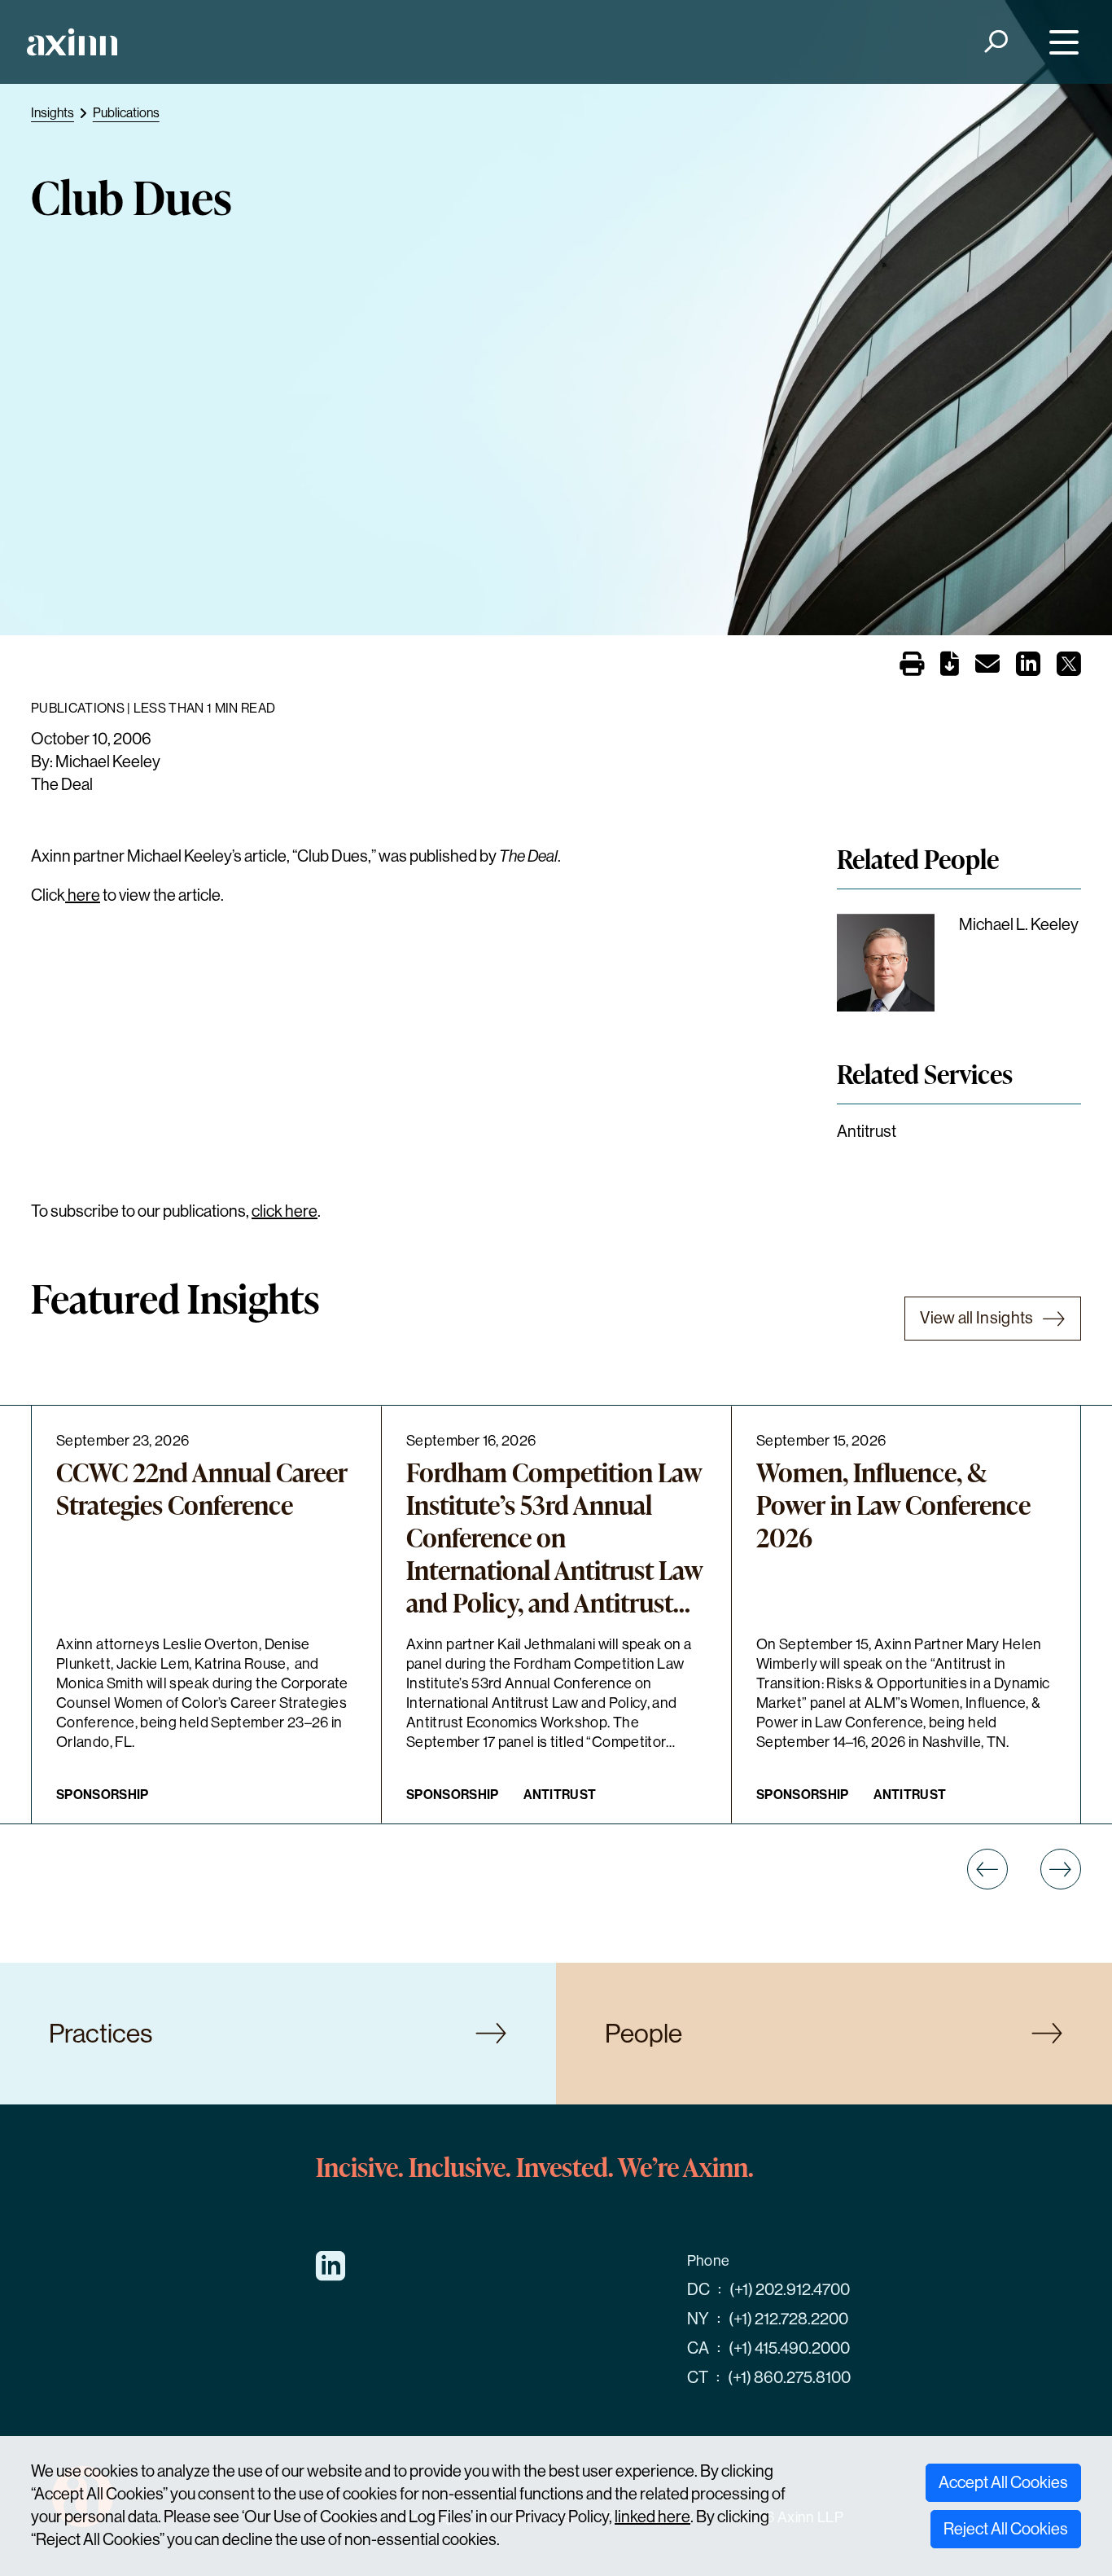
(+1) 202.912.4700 (790, 2290)
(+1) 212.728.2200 (788, 2319)
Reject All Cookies (1006, 2529)
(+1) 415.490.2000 (789, 2348)
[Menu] (1060, 42)
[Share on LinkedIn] (1028, 669)
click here (285, 1211)
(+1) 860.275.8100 (789, 2378)
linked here (652, 2517)
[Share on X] (1069, 669)
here (83, 895)
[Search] (995, 42)
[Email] (987, 667)
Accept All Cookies (1003, 2483)
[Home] (72, 42)
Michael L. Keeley (1019, 925)
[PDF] (950, 667)
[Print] (912, 665)
